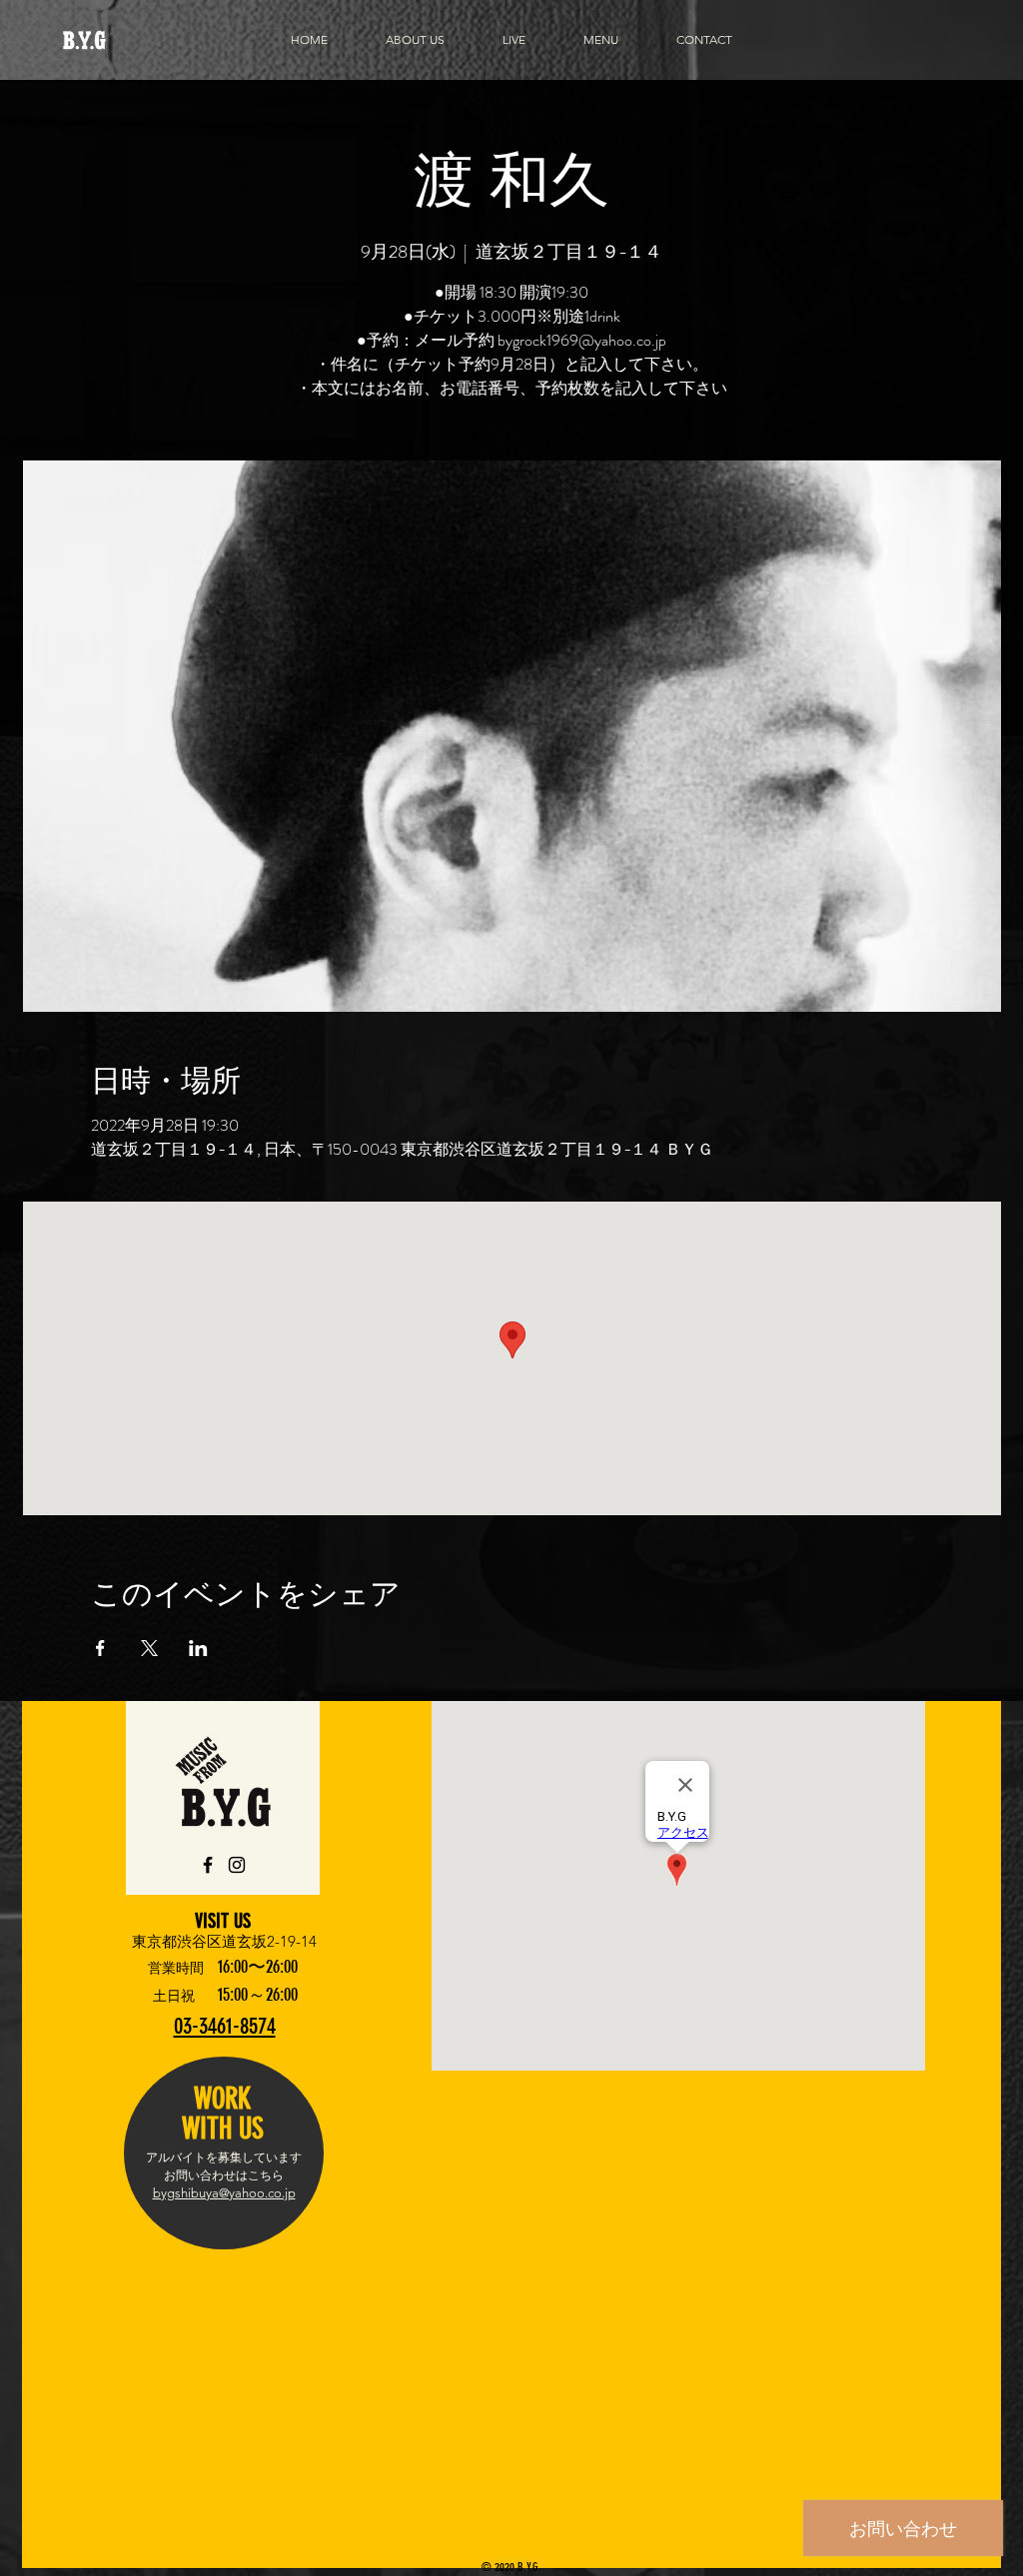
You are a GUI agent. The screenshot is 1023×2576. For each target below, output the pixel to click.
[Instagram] (237, 1865)
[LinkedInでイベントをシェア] (198, 1648)
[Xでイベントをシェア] (149, 1648)
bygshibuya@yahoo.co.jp (224, 2193)
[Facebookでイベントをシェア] (100, 1648)
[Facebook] (208, 1865)
